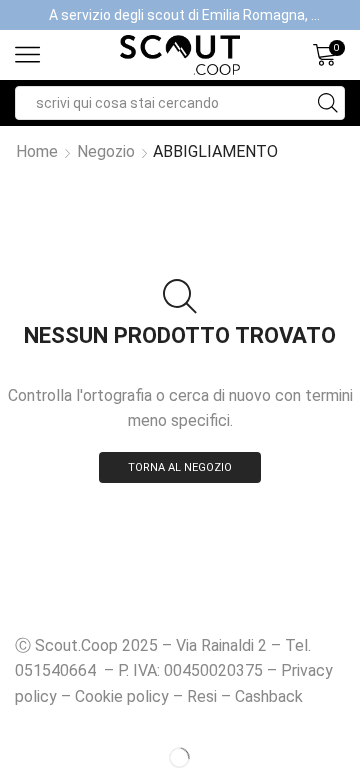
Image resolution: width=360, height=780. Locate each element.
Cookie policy (122, 696)
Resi (202, 696)
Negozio (106, 151)
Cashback (269, 696)
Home (37, 151)
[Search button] (328, 103)
